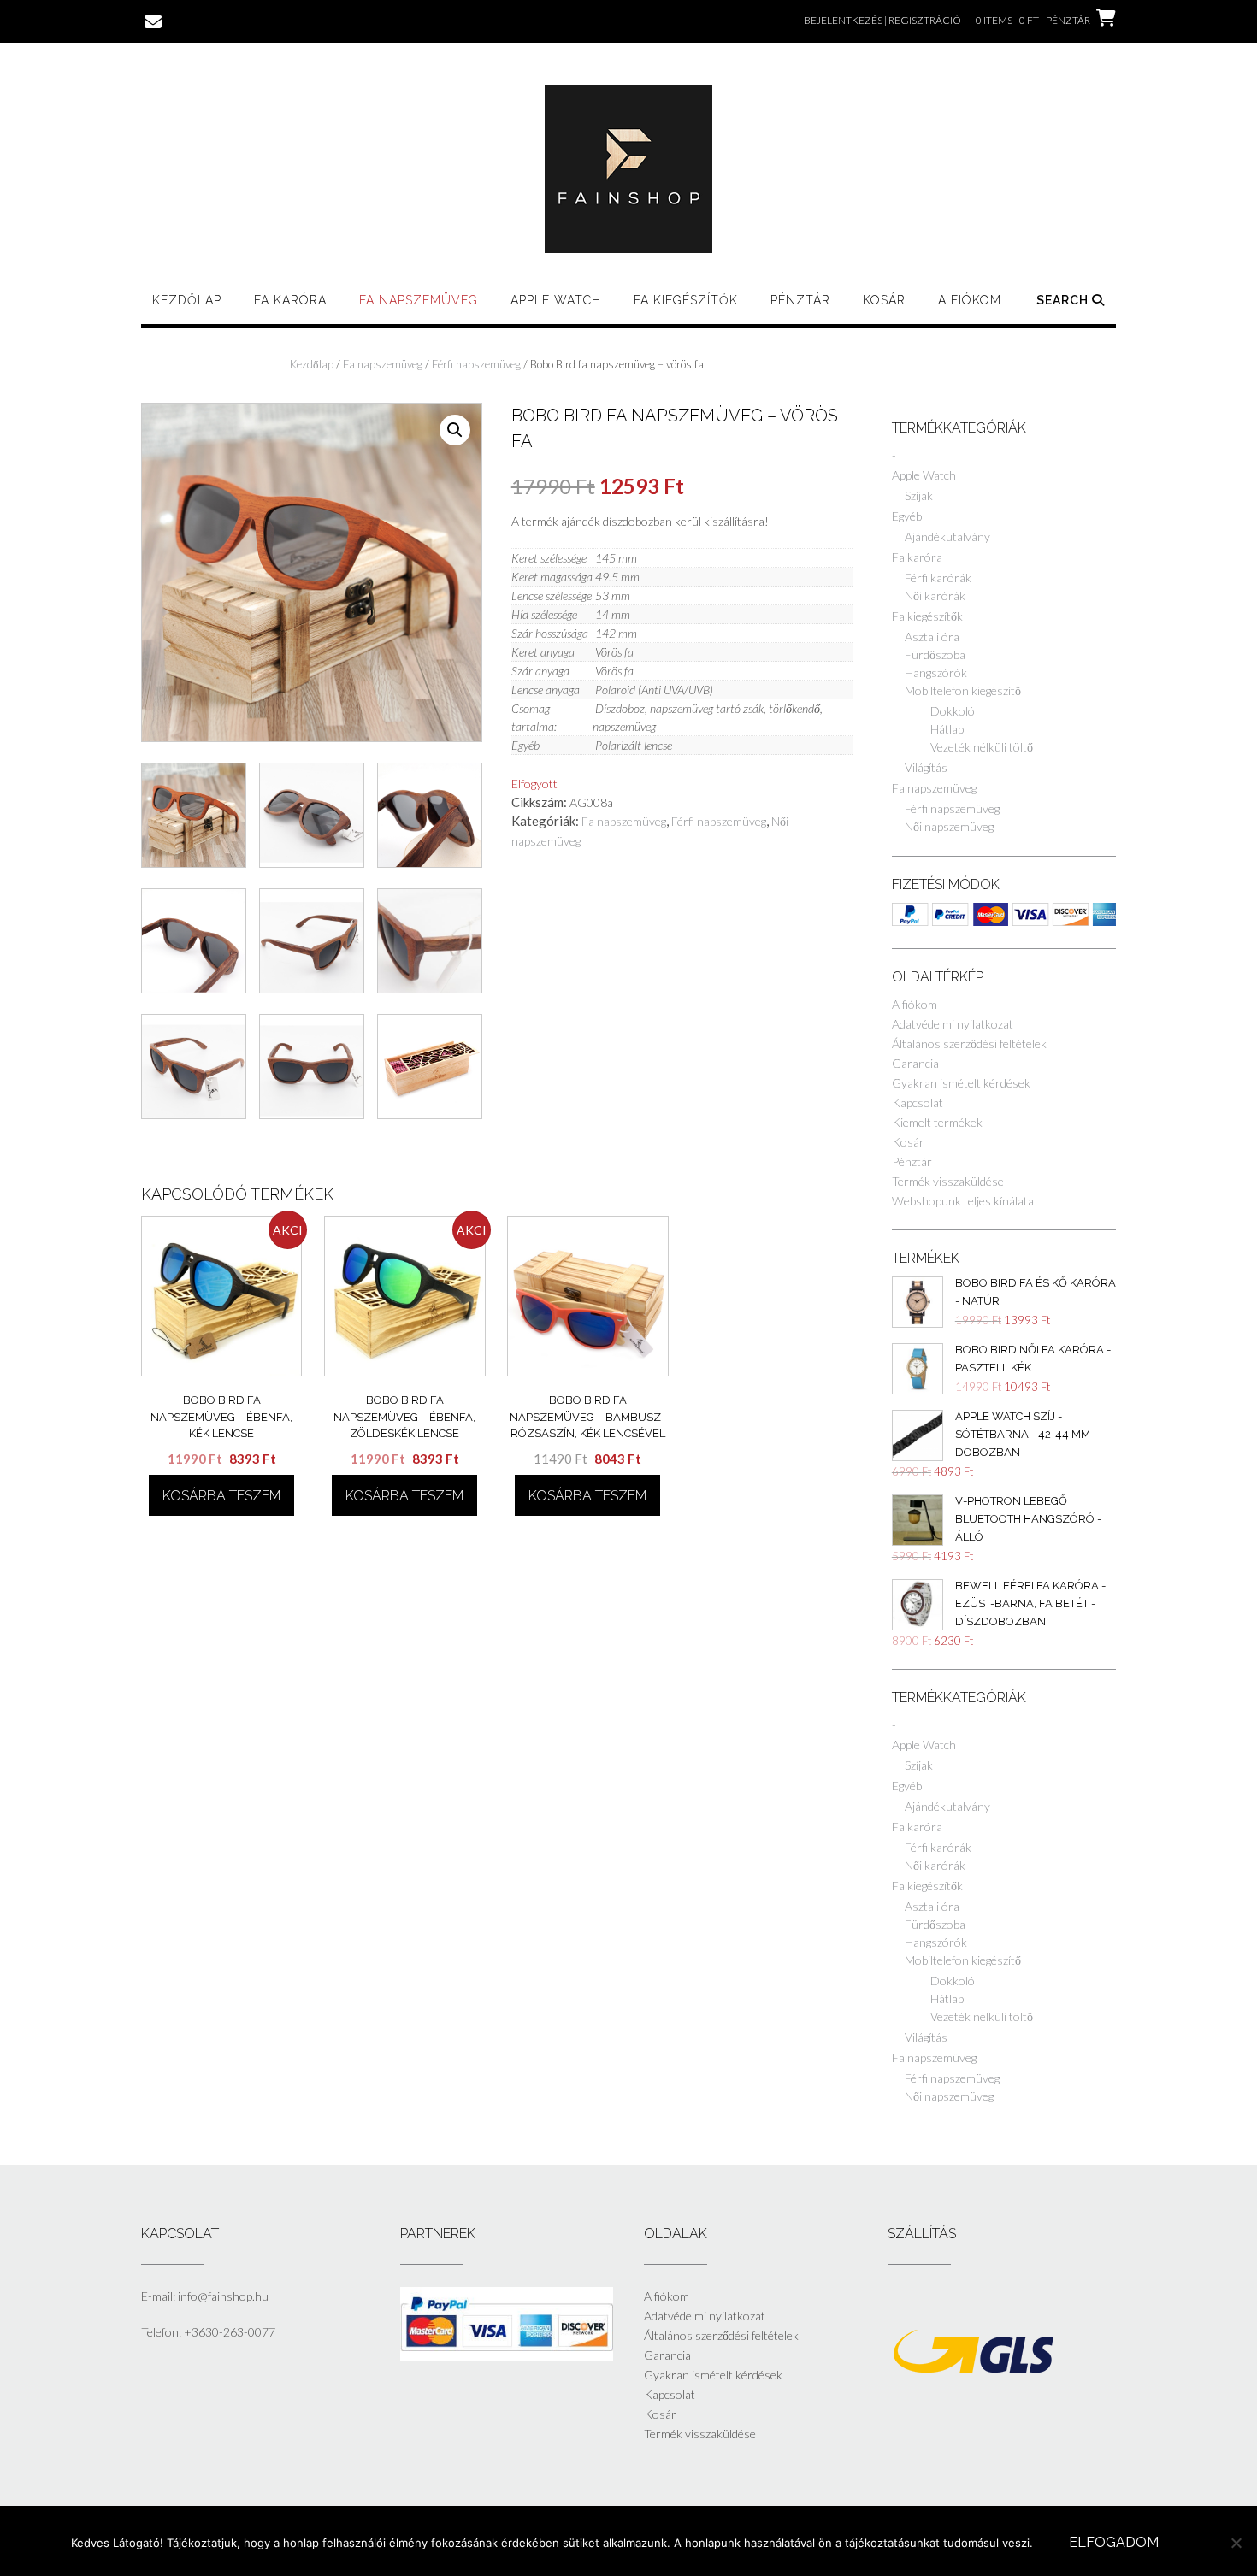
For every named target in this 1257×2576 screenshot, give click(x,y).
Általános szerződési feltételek (969, 1043)
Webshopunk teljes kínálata (963, 1201)
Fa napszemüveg (419, 300)
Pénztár (800, 300)
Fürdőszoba (935, 654)
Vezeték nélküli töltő (982, 747)
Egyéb (907, 516)
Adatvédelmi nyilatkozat (953, 1024)
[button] (455, 430)
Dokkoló (953, 711)
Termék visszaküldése (948, 1181)
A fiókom (970, 300)
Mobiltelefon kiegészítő (963, 690)
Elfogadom (1114, 2542)
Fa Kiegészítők (686, 300)
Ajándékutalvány (947, 536)
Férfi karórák (938, 578)
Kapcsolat (918, 1102)
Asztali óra (932, 637)
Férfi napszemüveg (476, 364)
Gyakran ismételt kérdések (961, 1083)
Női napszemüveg (949, 826)
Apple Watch (556, 300)
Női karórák (935, 595)
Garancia (915, 1063)
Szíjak (919, 495)
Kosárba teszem (221, 1496)
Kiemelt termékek (937, 1122)
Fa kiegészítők (927, 616)
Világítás (926, 767)
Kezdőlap (187, 300)
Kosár (884, 300)
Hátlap (947, 729)
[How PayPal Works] (507, 2356)
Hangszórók (936, 672)
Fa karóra (290, 300)
